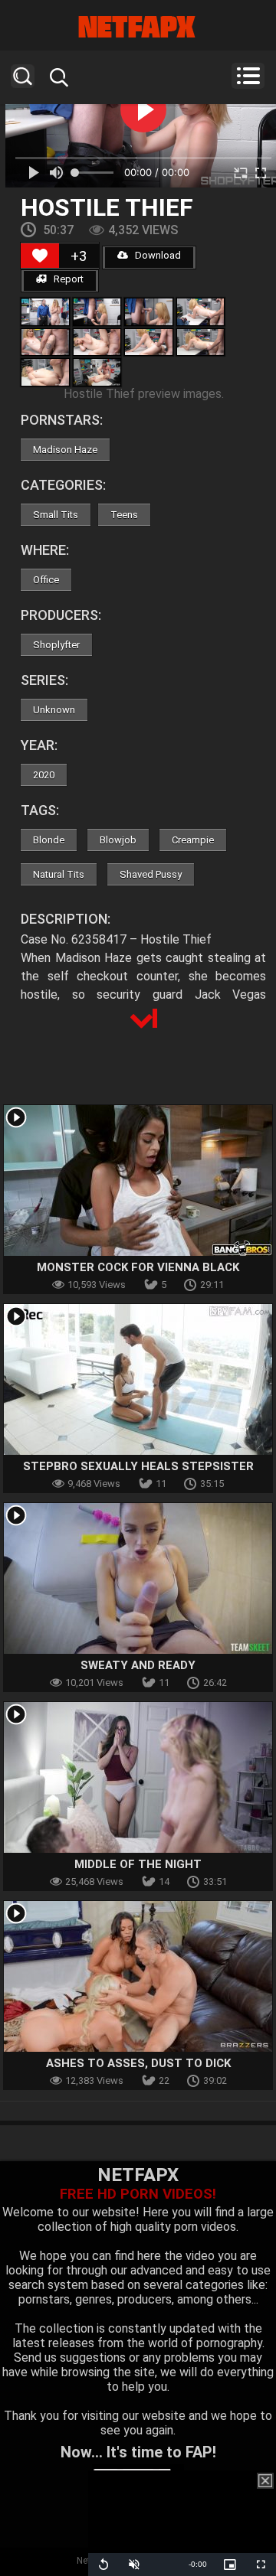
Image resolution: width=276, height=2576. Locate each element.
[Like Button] (40, 256)
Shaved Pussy (151, 874)
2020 (44, 775)
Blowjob (118, 840)
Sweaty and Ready (138, 1665)
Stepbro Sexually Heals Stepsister (138, 1466)
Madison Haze (65, 450)
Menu (248, 76)
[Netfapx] (138, 27)
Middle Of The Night (138, 1864)
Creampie (193, 840)
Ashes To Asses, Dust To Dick (138, 2063)
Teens (124, 515)
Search (23, 76)
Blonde (49, 840)
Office (46, 580)
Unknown (54, 710)
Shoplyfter (56, 645)
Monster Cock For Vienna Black (138, 1267)
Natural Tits (59, 874)
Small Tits (56, 515)
